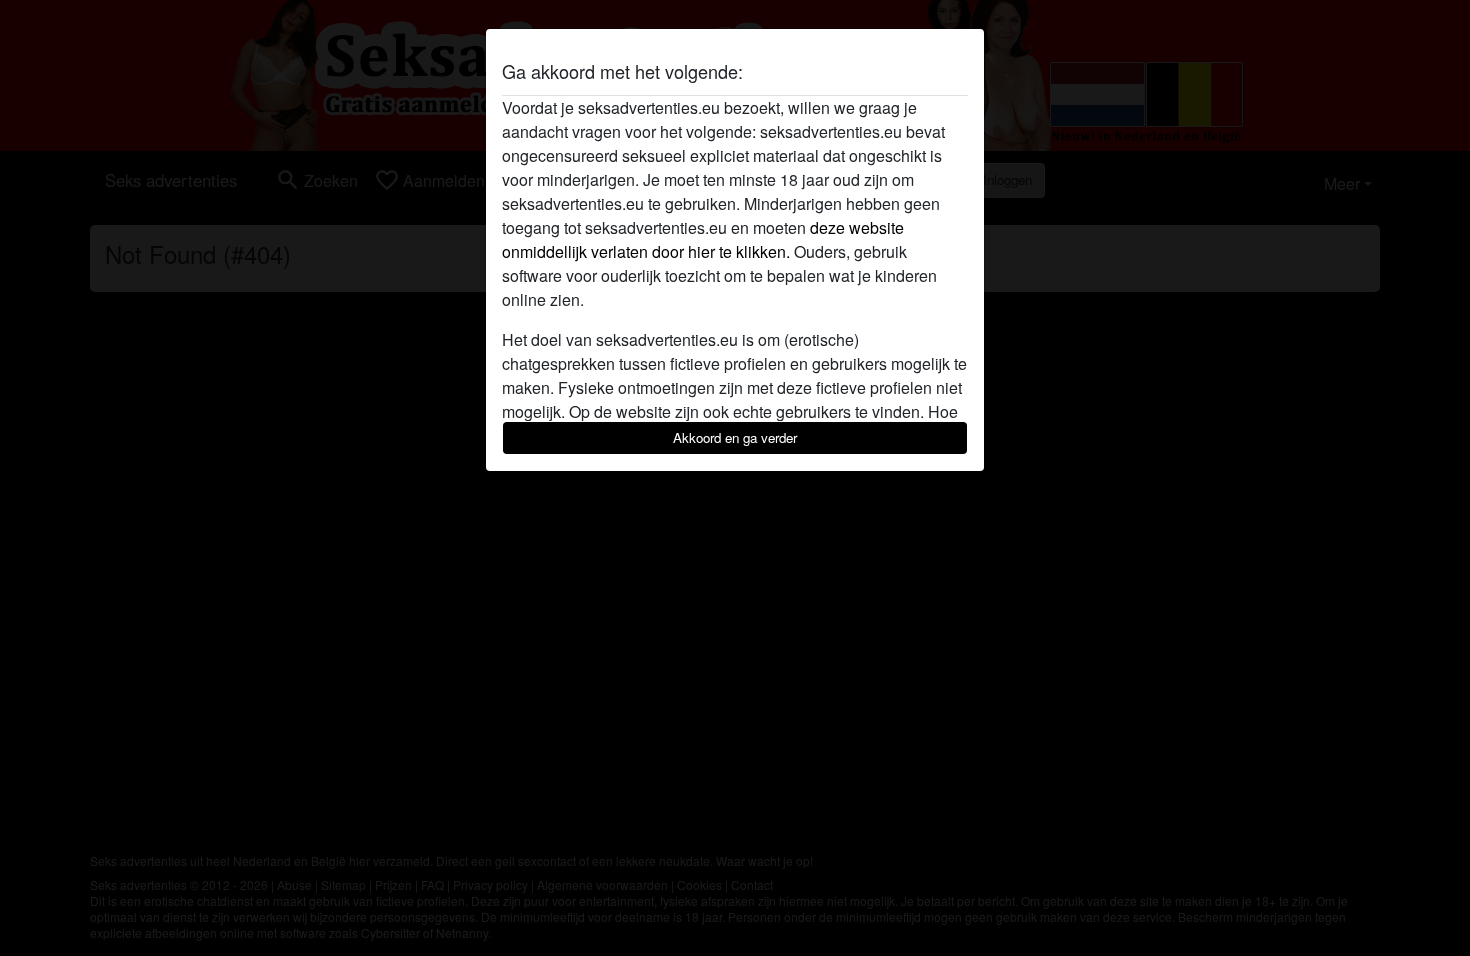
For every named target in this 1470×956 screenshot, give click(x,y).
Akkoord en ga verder (735, 437)
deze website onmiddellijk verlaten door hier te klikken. (703, 239)
